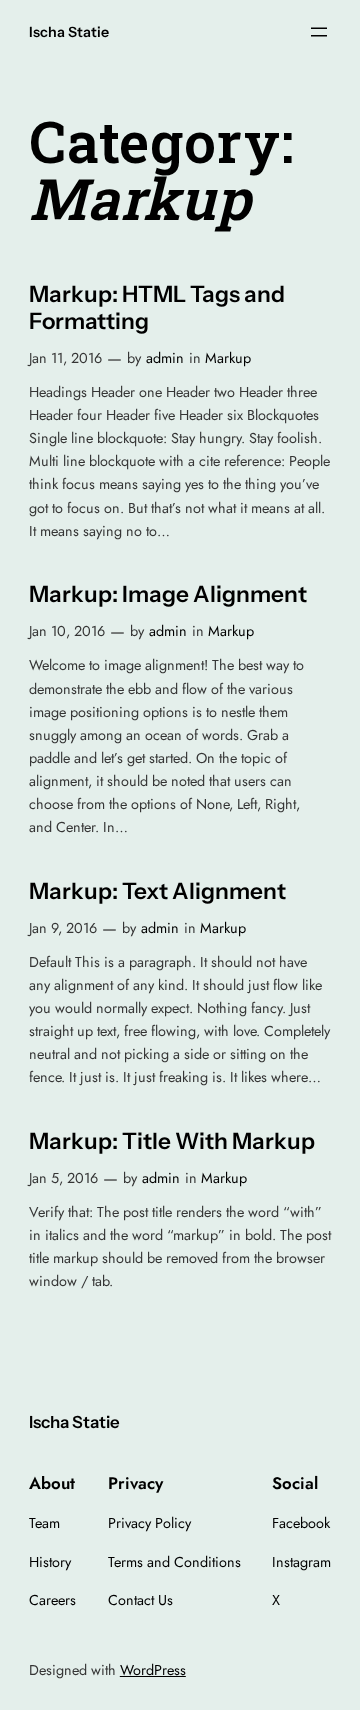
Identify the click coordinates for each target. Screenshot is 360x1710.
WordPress (153, 1670)
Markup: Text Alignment (157, 891)
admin (165, 358)
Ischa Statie (69, 32)
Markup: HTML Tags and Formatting (157, 308)
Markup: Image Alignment (168, 594)
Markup (228, 358)
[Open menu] (319, 32)
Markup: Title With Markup (172, 1141)
